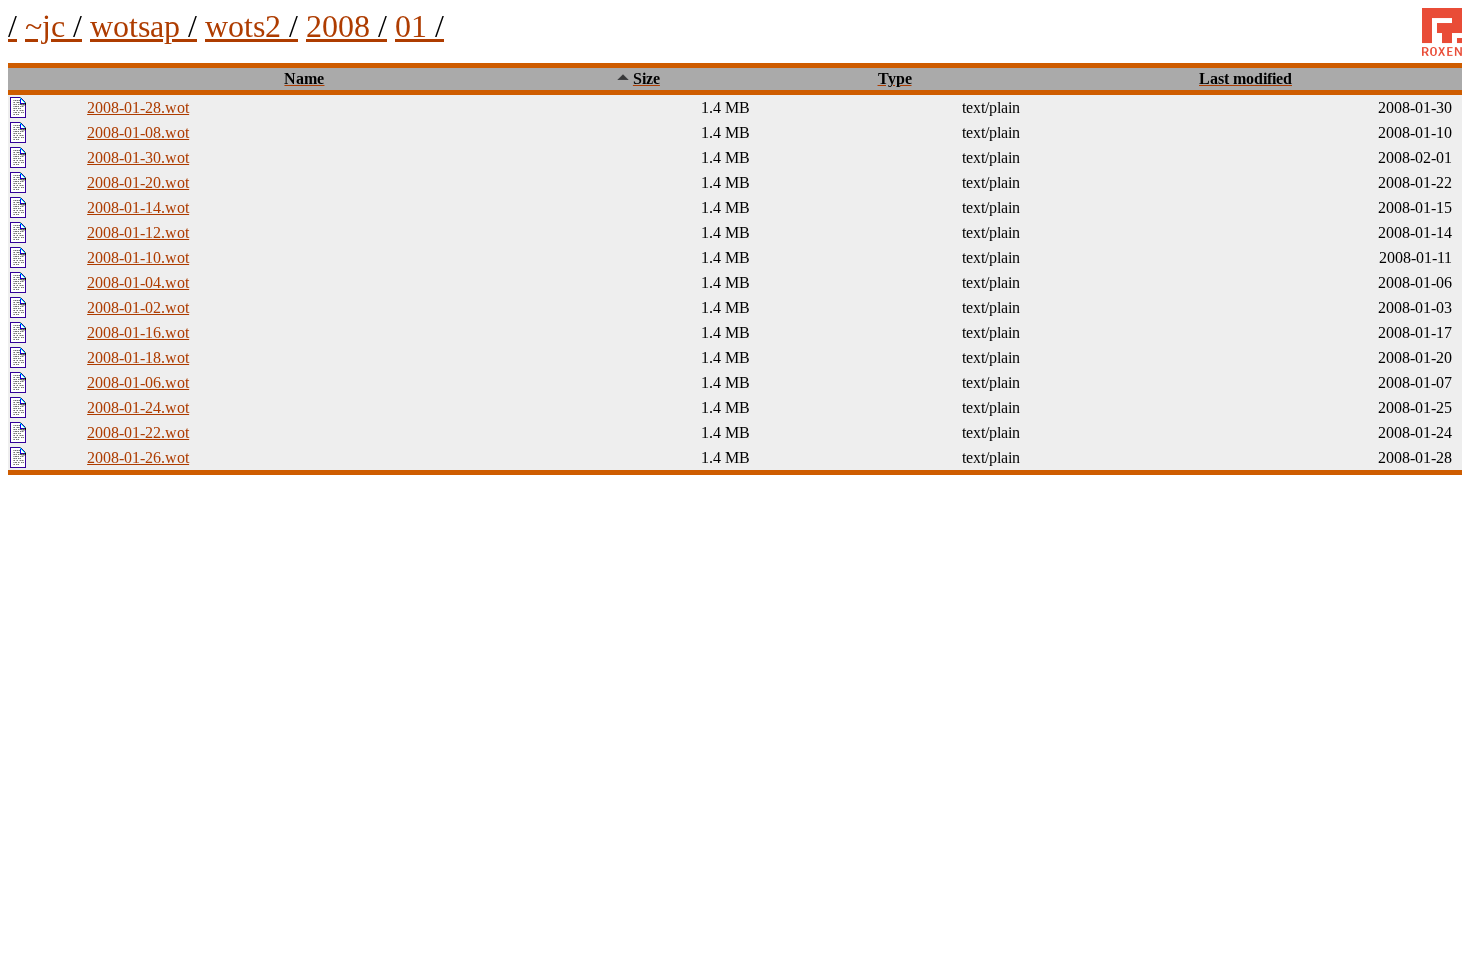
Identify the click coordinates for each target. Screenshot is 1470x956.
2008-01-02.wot (138, 307)
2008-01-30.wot (138, 157)
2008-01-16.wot (138, 332)
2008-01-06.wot (138, 382)
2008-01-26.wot (138, 457)
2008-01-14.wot (138, 207)
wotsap (143, 26)
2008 (346, 26)
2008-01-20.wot (138, 182)
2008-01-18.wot (138, 357)
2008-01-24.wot (138, 407)
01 (419, 26)
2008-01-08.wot (138, 132)
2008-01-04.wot (138, 282)
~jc (53, 26)
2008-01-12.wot (138, 232)
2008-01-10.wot (138, 257)
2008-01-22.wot (138, 432)
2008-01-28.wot (138, 107)
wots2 (251, 26)
